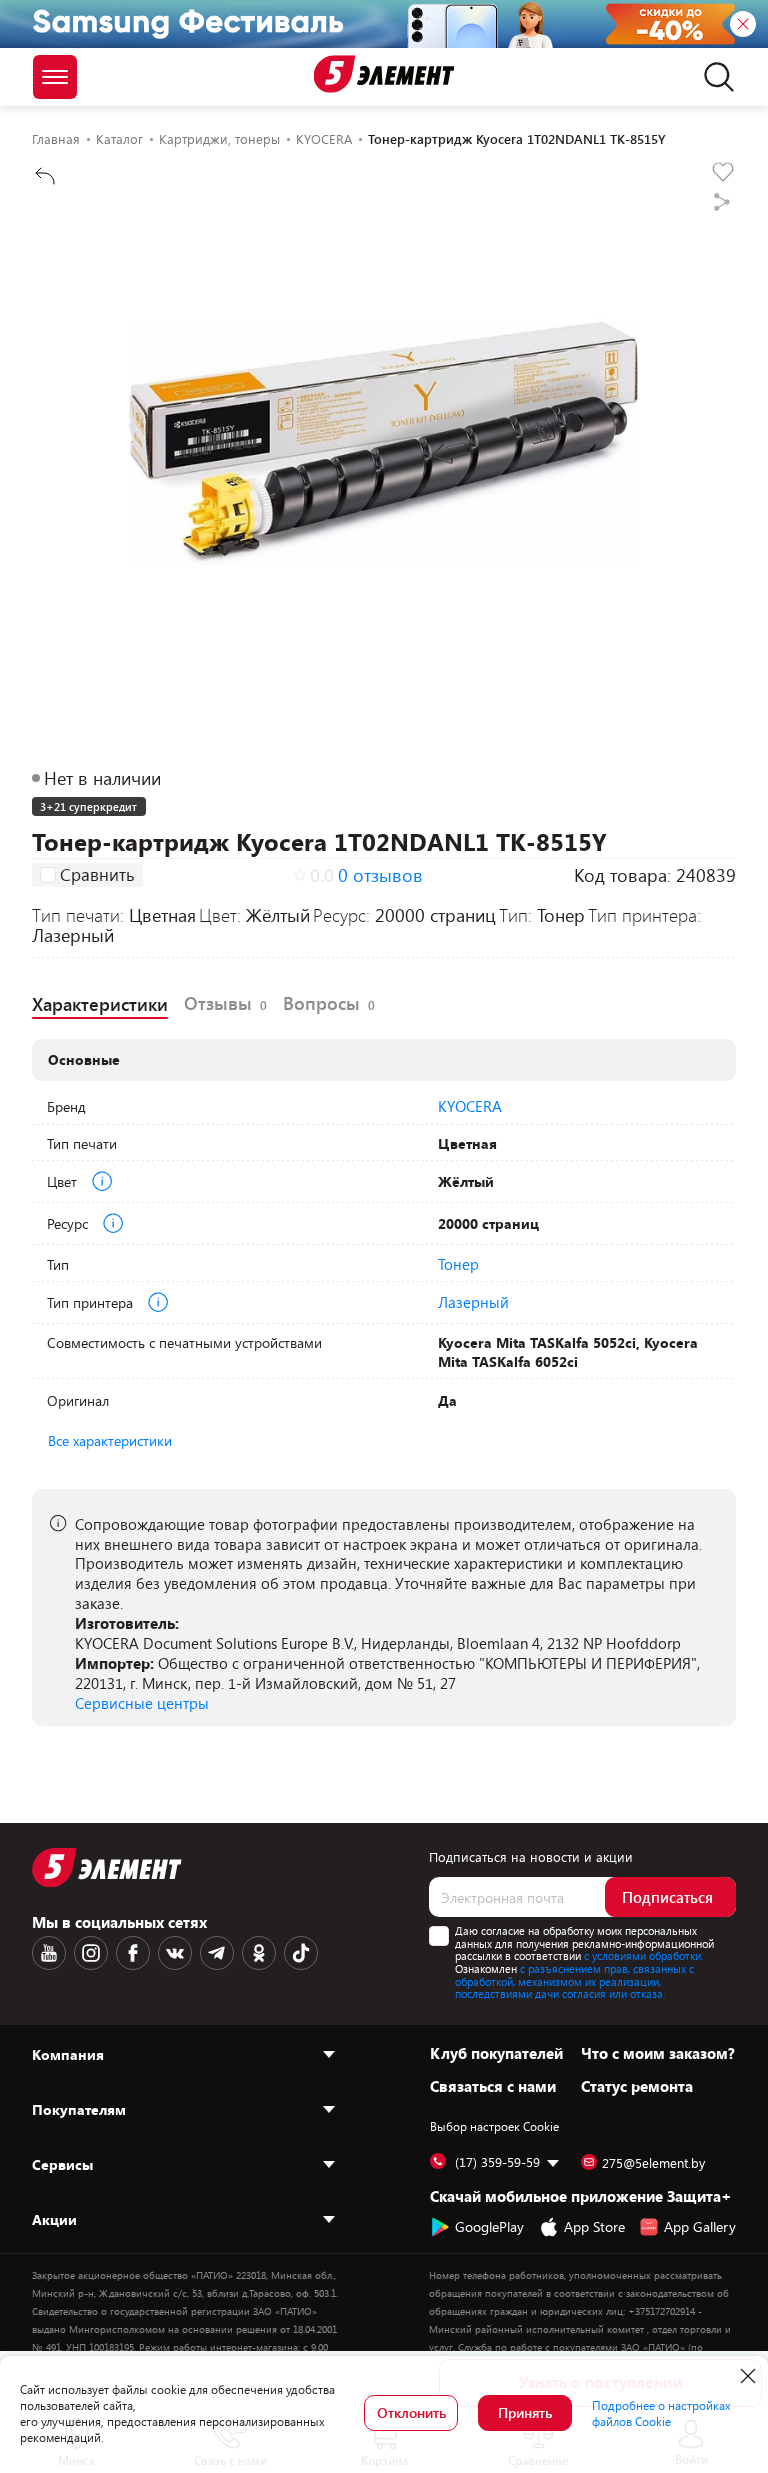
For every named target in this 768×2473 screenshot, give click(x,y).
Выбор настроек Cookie (494, 2126)
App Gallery (700, 2226)
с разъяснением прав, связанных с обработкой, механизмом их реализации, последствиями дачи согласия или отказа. (574, 1981)
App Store (594, 2226)
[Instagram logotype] (91, 1953)
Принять (525, 2412)
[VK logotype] (175, 1953)
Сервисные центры (142, 1703)
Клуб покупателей (496, 2053)
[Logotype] (384, 74)
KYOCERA (470, 1106)
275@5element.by (653, 2163)
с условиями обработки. (643, 1955)
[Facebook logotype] (133, 1953)
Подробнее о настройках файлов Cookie (661, 2413)
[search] (713, 77)
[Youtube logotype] (49, 1953)
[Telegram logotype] (217, 1953)
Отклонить (411, 2412)
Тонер (458, 1264)
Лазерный (473, 1302)
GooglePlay (489, 2226)
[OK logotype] (259, 1953)
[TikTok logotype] (301, 1953)
